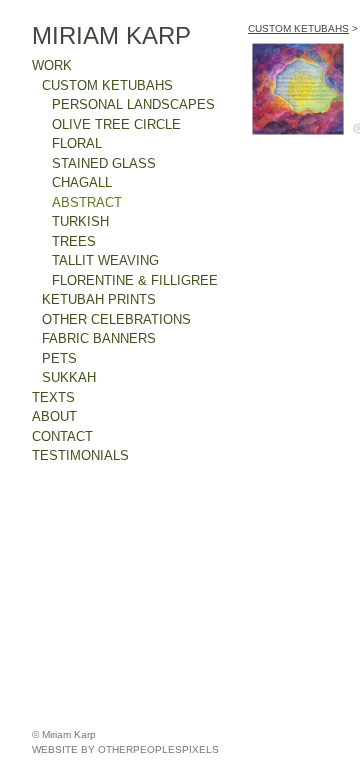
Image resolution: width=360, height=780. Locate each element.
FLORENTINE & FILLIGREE (135, 280)
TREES (74, 241)
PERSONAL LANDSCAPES (133, 104)
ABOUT (54, 416)
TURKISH (80, 221)
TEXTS (53, 397)
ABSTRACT (87, 202)
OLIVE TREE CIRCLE (116, 124)
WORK (52, 65)
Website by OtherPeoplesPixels (125, 749)
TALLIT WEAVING (105, 260)
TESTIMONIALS (80, 455)
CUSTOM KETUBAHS (107, 85)
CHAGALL (82, 182)
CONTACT (62, 436)
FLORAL (77, 143)
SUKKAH (69, 377)
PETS (59, 358)
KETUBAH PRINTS (99, 299)
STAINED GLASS (104, 163)
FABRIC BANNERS (99, 338)
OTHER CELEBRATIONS (116, 319)
